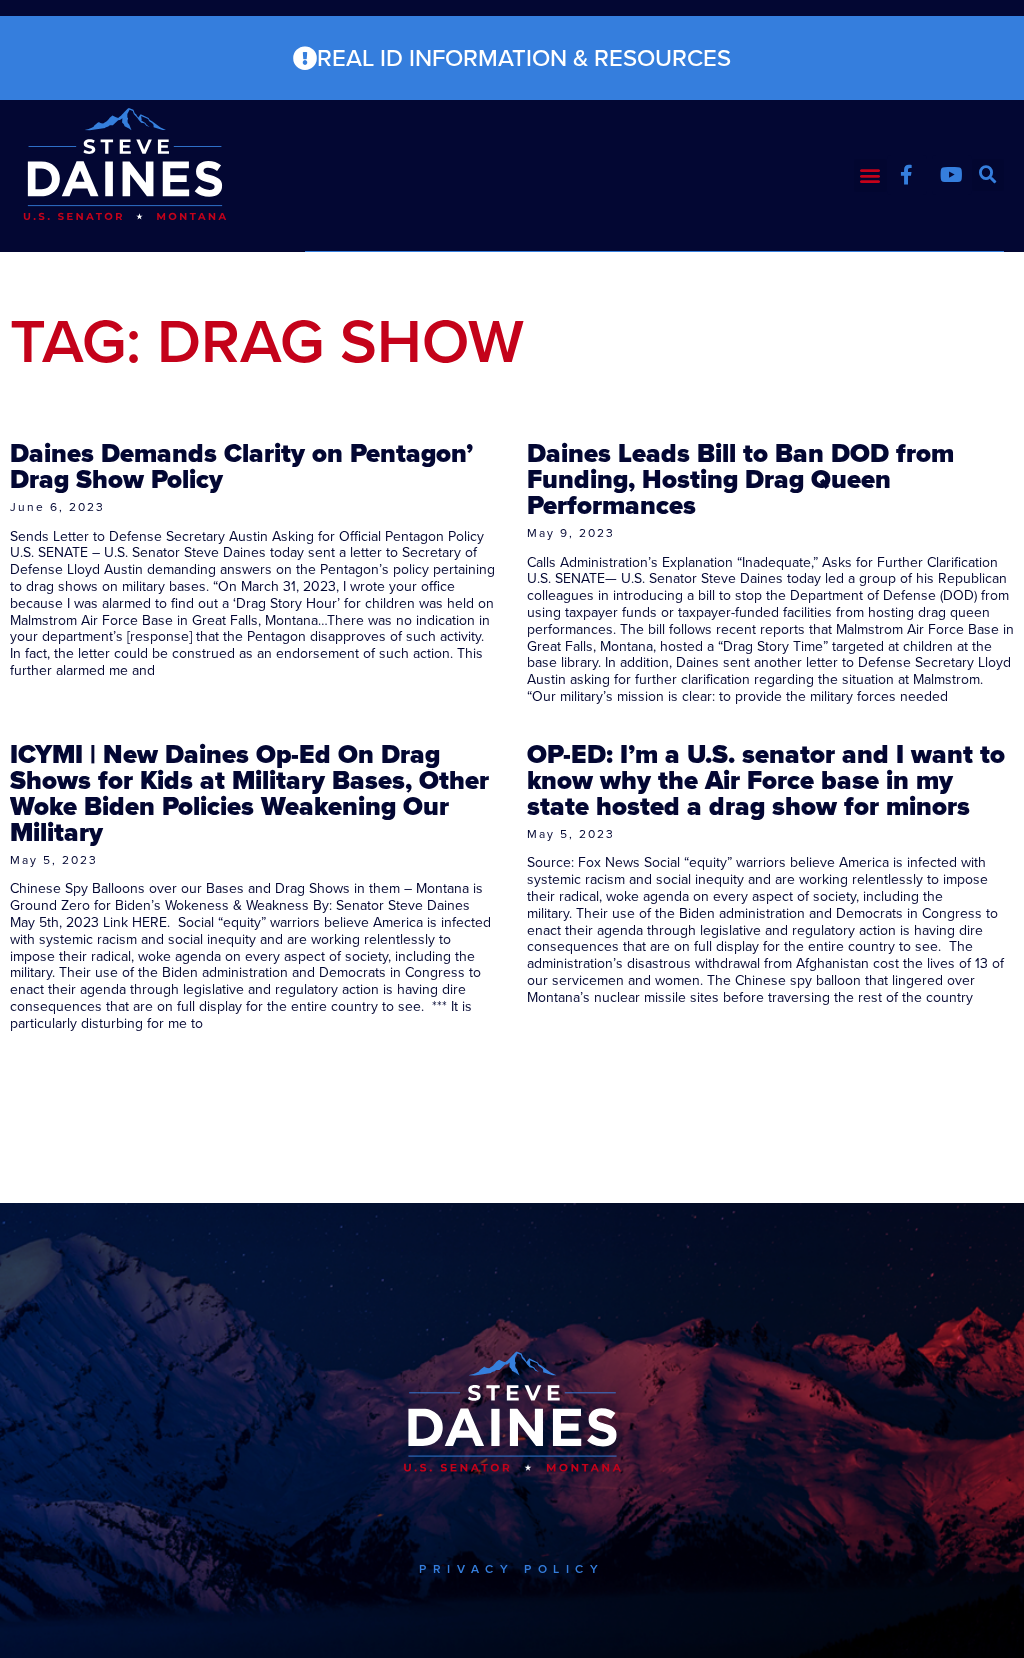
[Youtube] (952, 175)
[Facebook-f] (907, 175)
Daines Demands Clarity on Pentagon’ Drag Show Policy (241, 466)
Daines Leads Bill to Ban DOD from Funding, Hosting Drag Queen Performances (740, 479)
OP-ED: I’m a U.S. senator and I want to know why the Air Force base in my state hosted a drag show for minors (766, 780)
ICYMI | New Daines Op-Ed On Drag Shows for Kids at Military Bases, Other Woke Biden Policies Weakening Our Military (249, 793)
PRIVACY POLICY (511, 1569)
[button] (870, 175)
